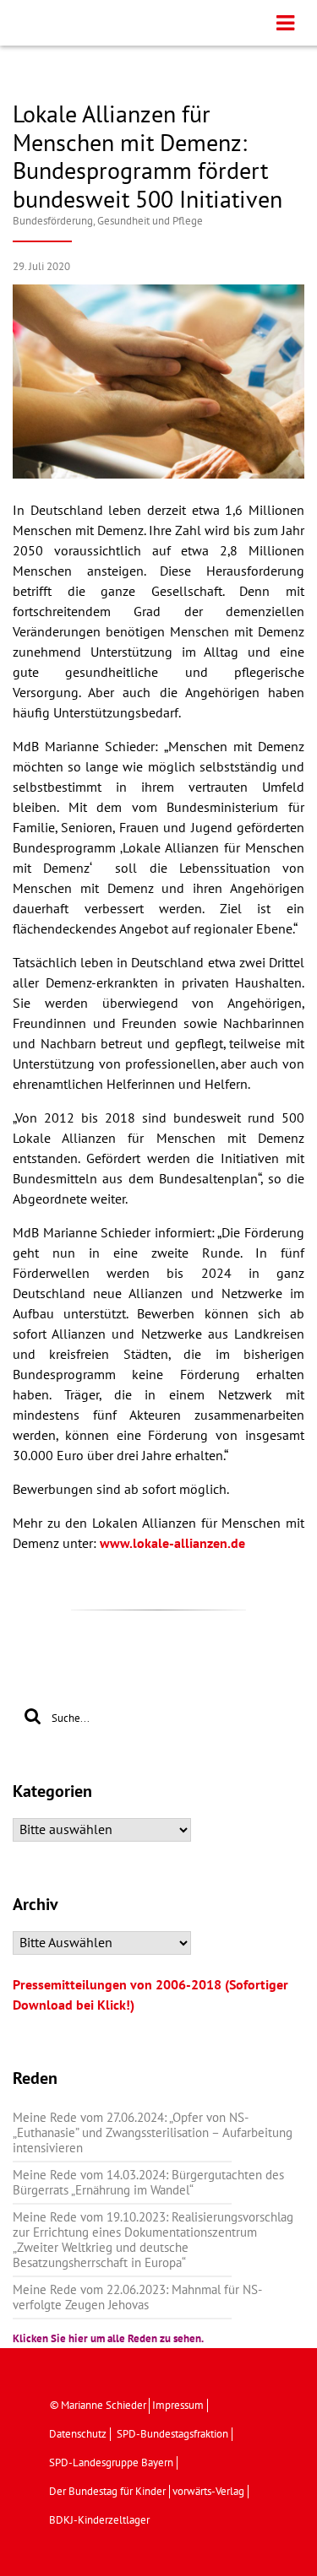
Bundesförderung (53, 221)
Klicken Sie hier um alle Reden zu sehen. (108, 2339)
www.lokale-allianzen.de (172, 1544)
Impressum (178, 2406)
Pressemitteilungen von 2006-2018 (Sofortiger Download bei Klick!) (150, 1995)
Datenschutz (78, 2434)
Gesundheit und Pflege (150, 221)
